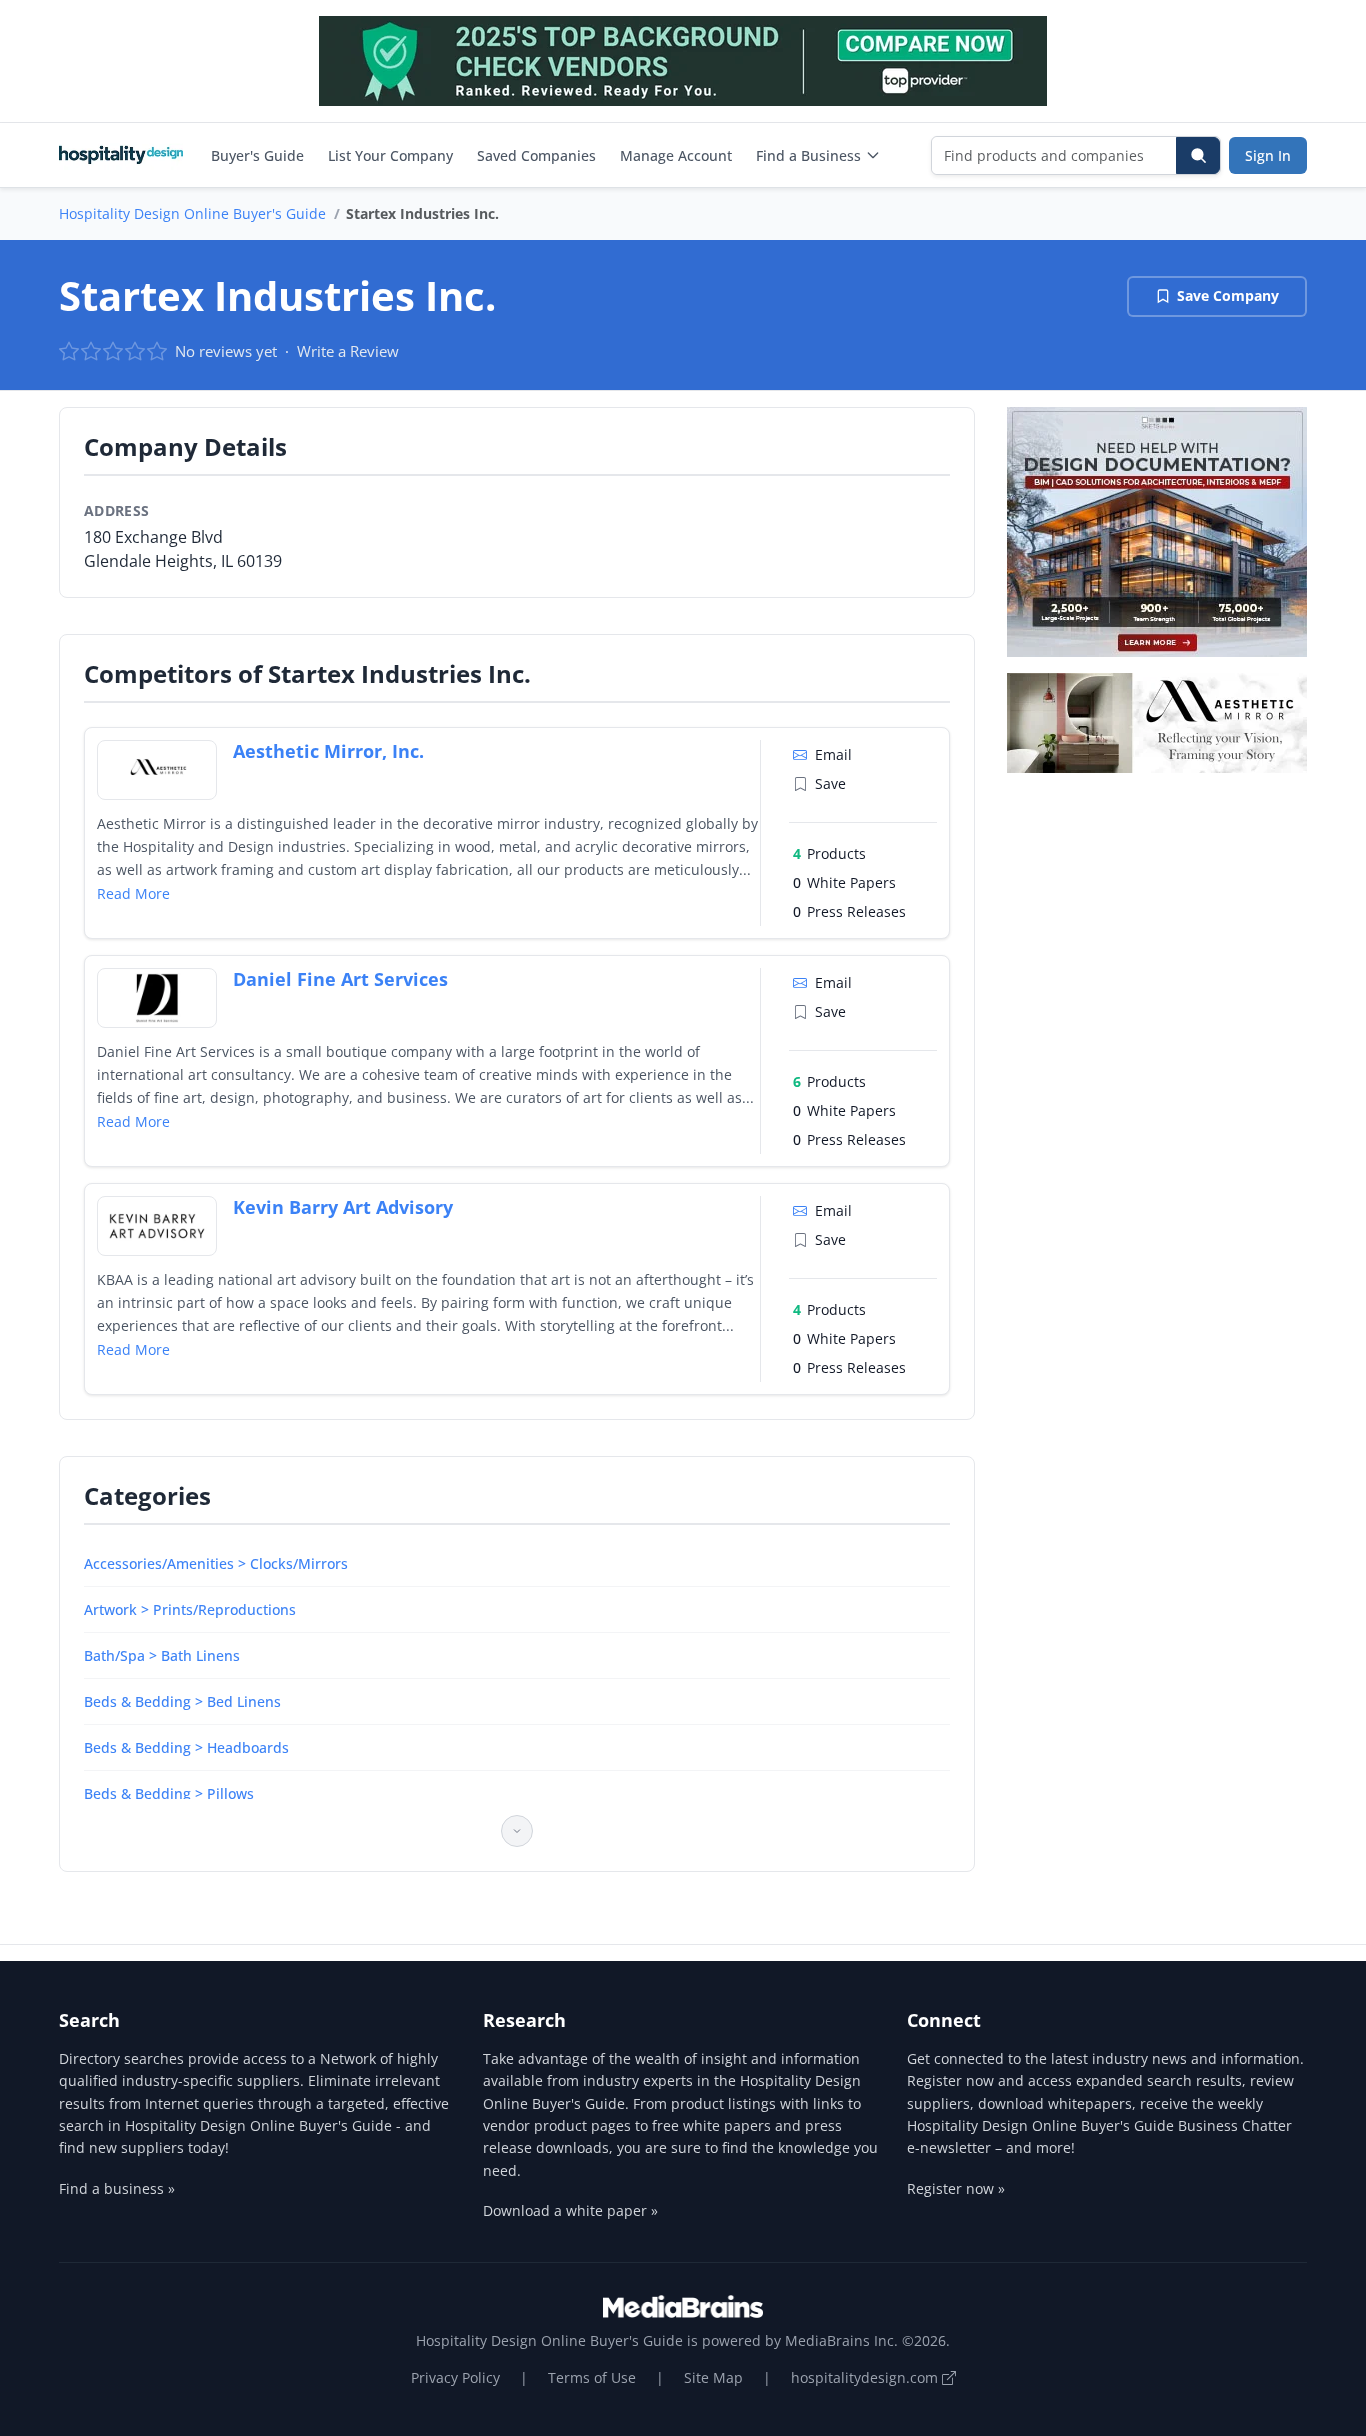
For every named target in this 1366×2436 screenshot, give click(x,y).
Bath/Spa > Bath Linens (162, 1655)
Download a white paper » (570, 2210)
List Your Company (390, 155)
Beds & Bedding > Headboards (186, 1747)
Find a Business (808, 155)
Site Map (713, 2377)
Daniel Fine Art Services (340, 979)
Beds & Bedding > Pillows (169, 1793)
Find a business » (117, 2188)
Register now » (956, 2188)
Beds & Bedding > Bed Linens (182, 1701)
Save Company (1228, 295)
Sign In (1268, 155)
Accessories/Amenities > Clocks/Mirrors (216, 1563)
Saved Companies (536, 155)
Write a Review (348, 351)
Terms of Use (592, 2377)
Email (833, 754)
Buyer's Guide (257, 155)
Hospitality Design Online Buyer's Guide (192, 213)
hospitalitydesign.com (866, 2377)
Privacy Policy (455, 2377)
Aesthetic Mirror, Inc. (328, 751)
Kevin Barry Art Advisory (343, 1207)
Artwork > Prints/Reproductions (190, 1609)
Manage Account (676, 155)
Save (830, 783)
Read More (133, 893)
